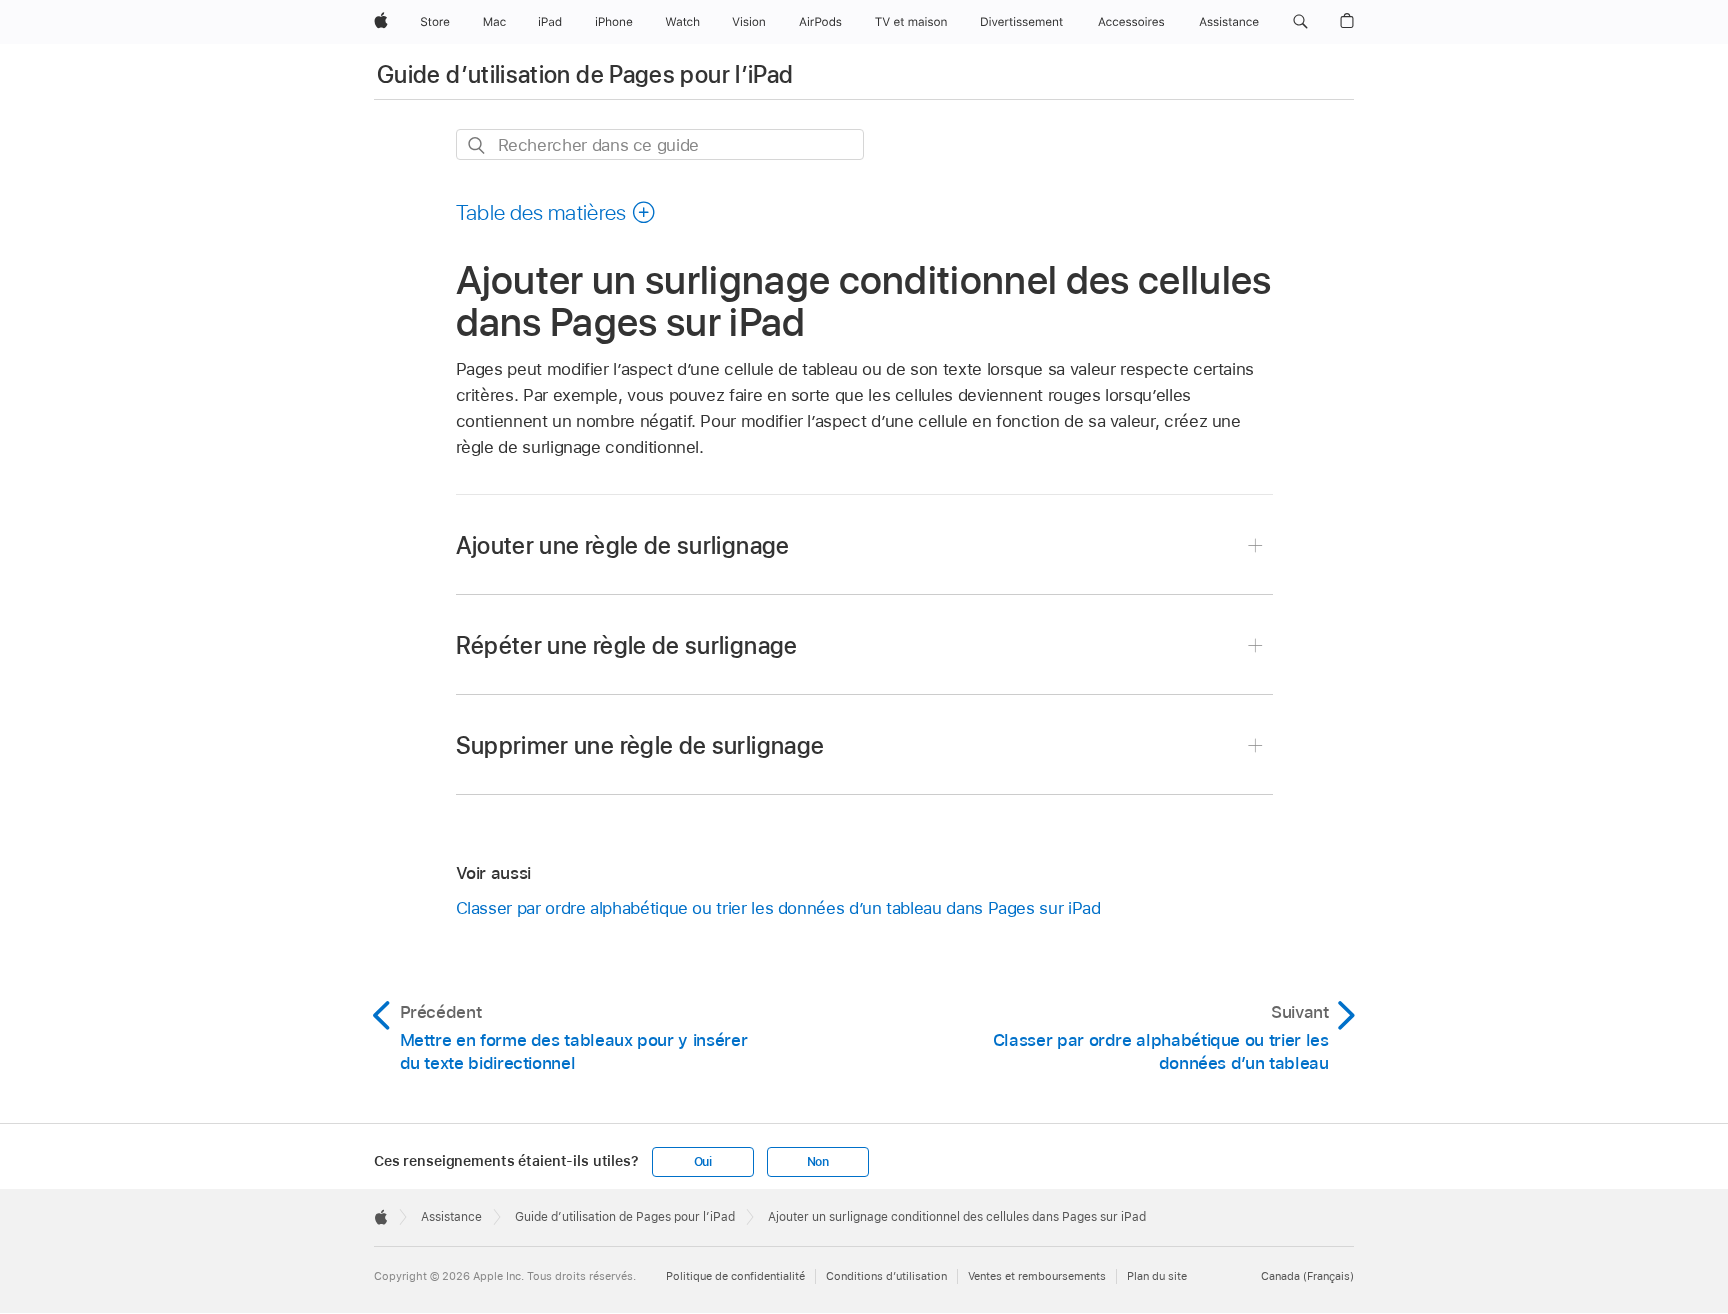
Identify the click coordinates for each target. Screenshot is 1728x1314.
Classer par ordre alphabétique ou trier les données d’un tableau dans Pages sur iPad (778, 908)
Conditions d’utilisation (886, 1276)
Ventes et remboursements (1037, 1276)
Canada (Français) (1307, 1276)
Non (818, 1162)
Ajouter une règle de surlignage (623, 545)
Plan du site (1157, 1276)
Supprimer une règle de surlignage (640, 745)
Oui (703, 1162)
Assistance (451, 1217)
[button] (1300, 22)
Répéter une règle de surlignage (627, 645)
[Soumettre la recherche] (477, 145)
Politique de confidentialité (735, 1276)
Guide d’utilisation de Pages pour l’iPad (585, 74)
